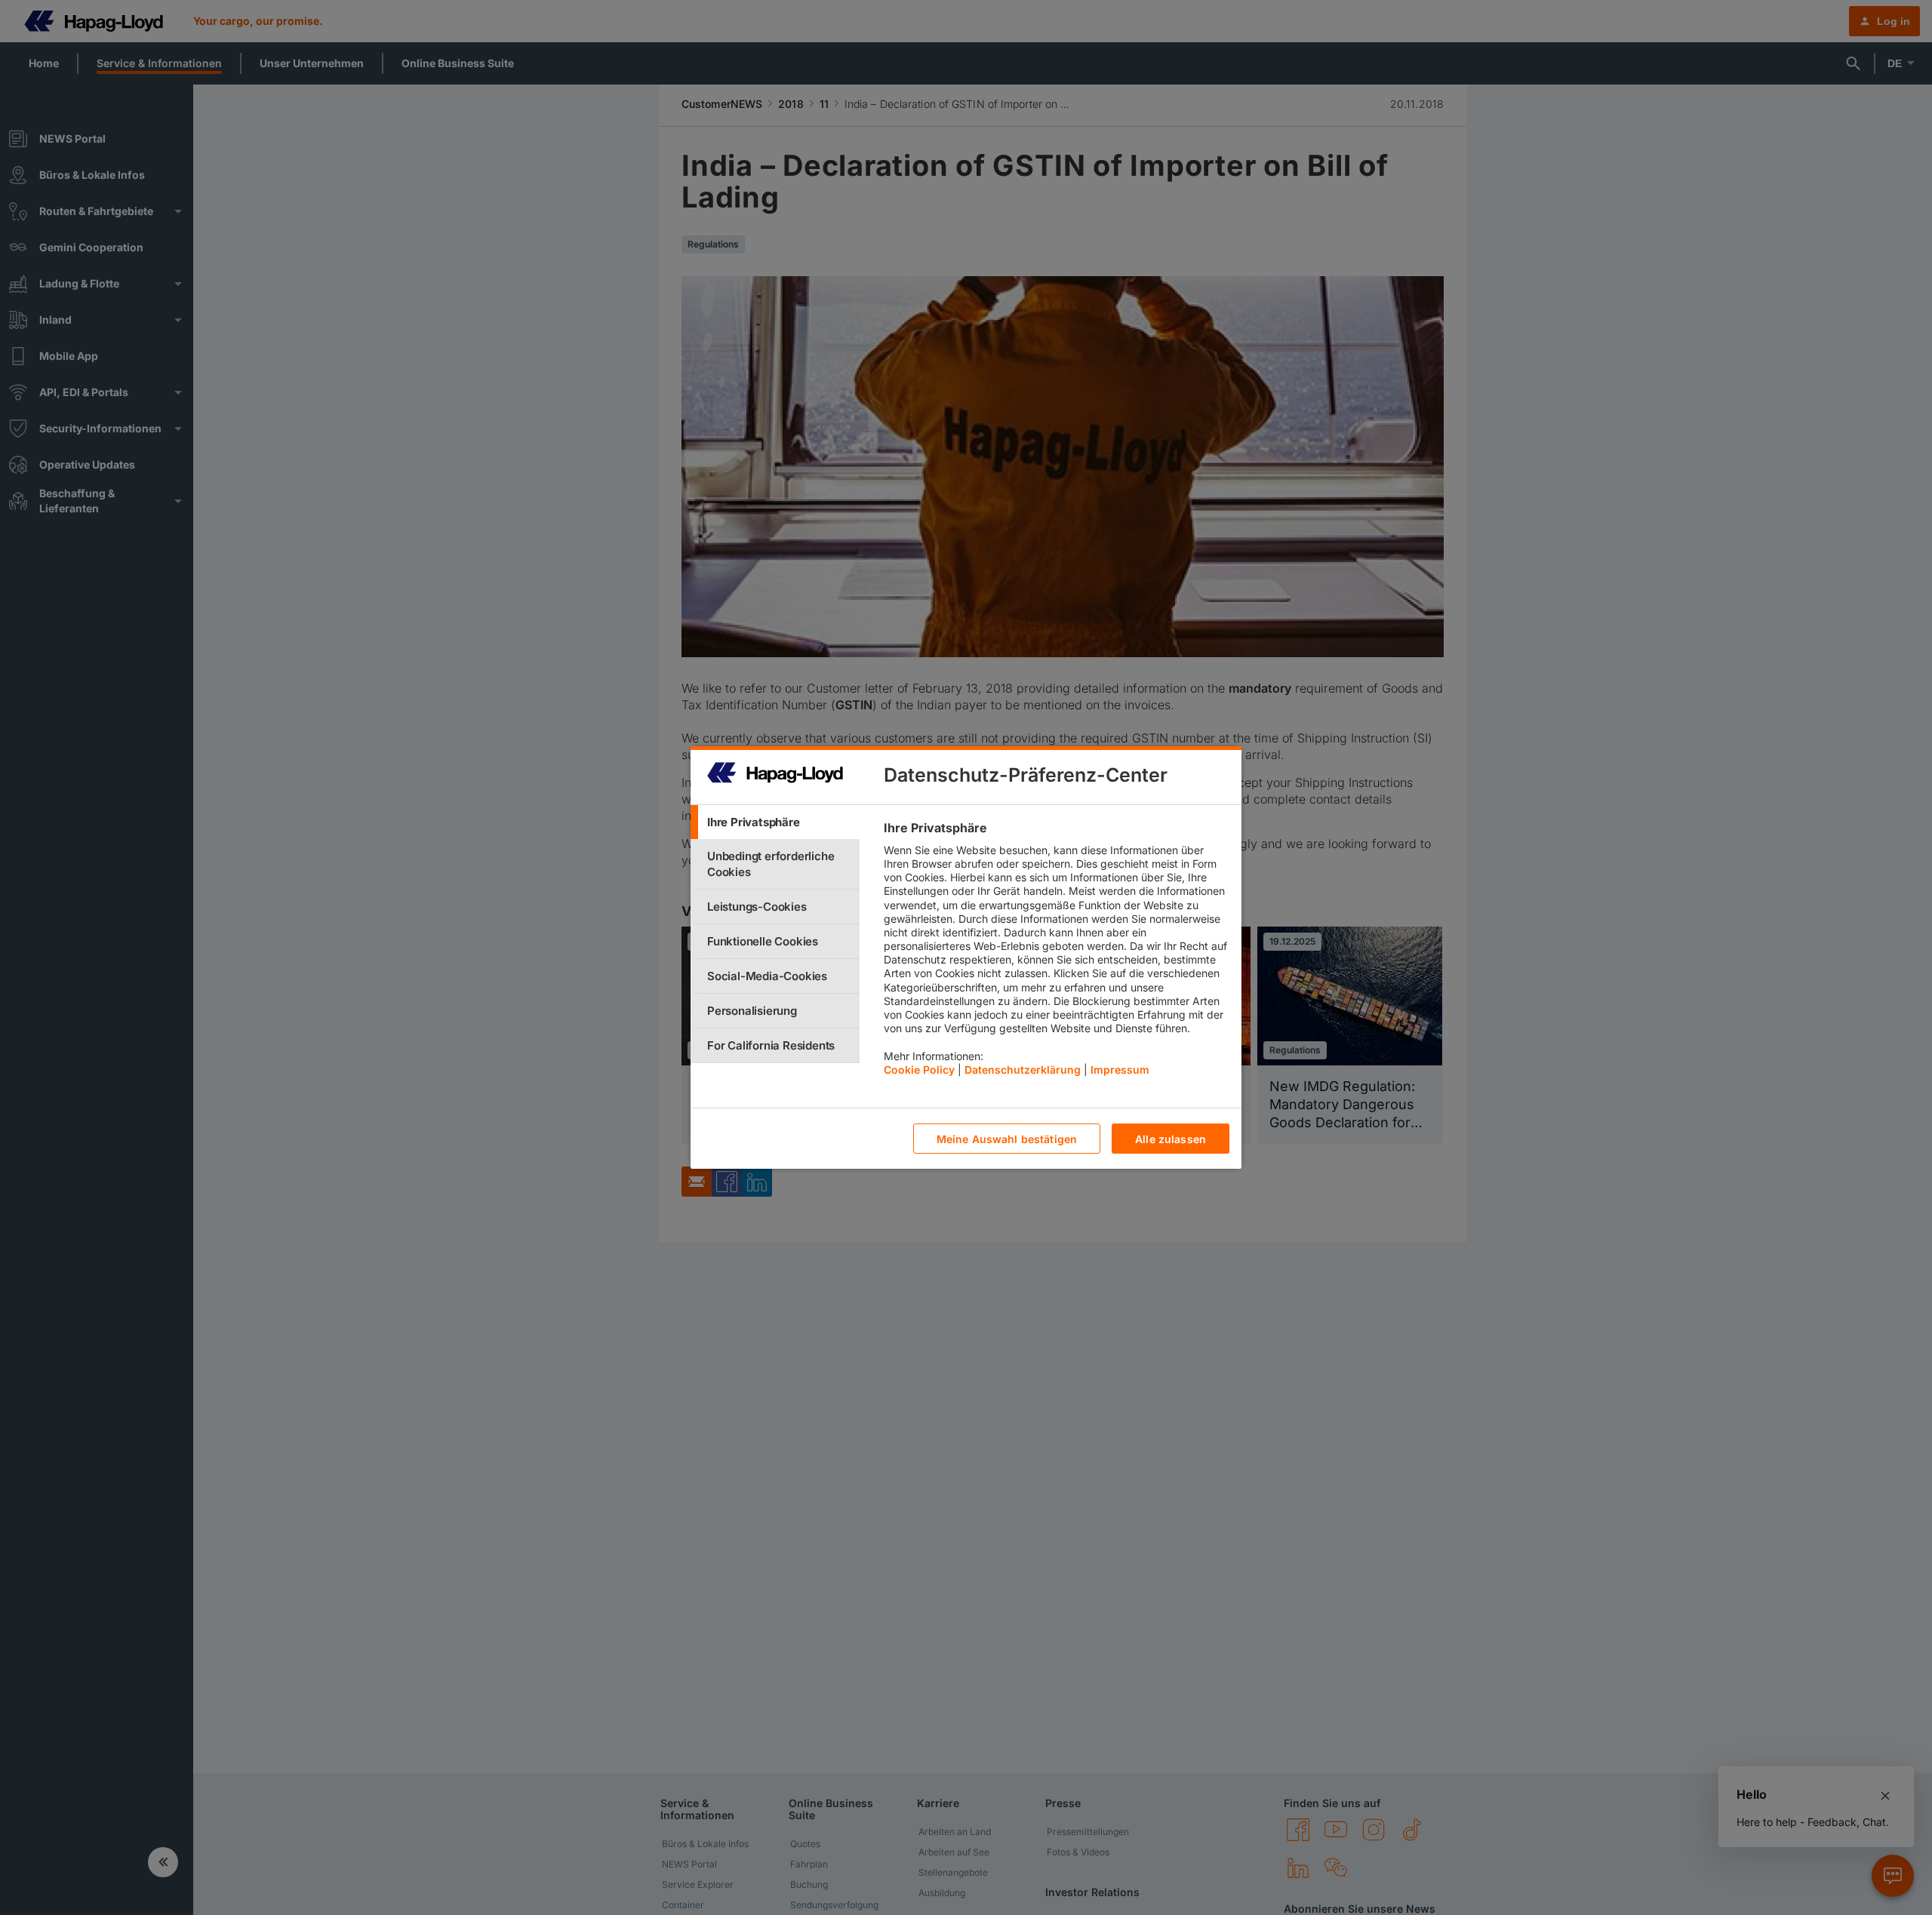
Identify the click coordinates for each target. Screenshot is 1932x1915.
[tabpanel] (1056, 952)
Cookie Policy (919, 1070)
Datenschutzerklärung (1023, 1070)
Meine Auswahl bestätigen (1007, 1139)
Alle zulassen (1171, 1139)
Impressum (1120, 1070)
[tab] (775, 822)
